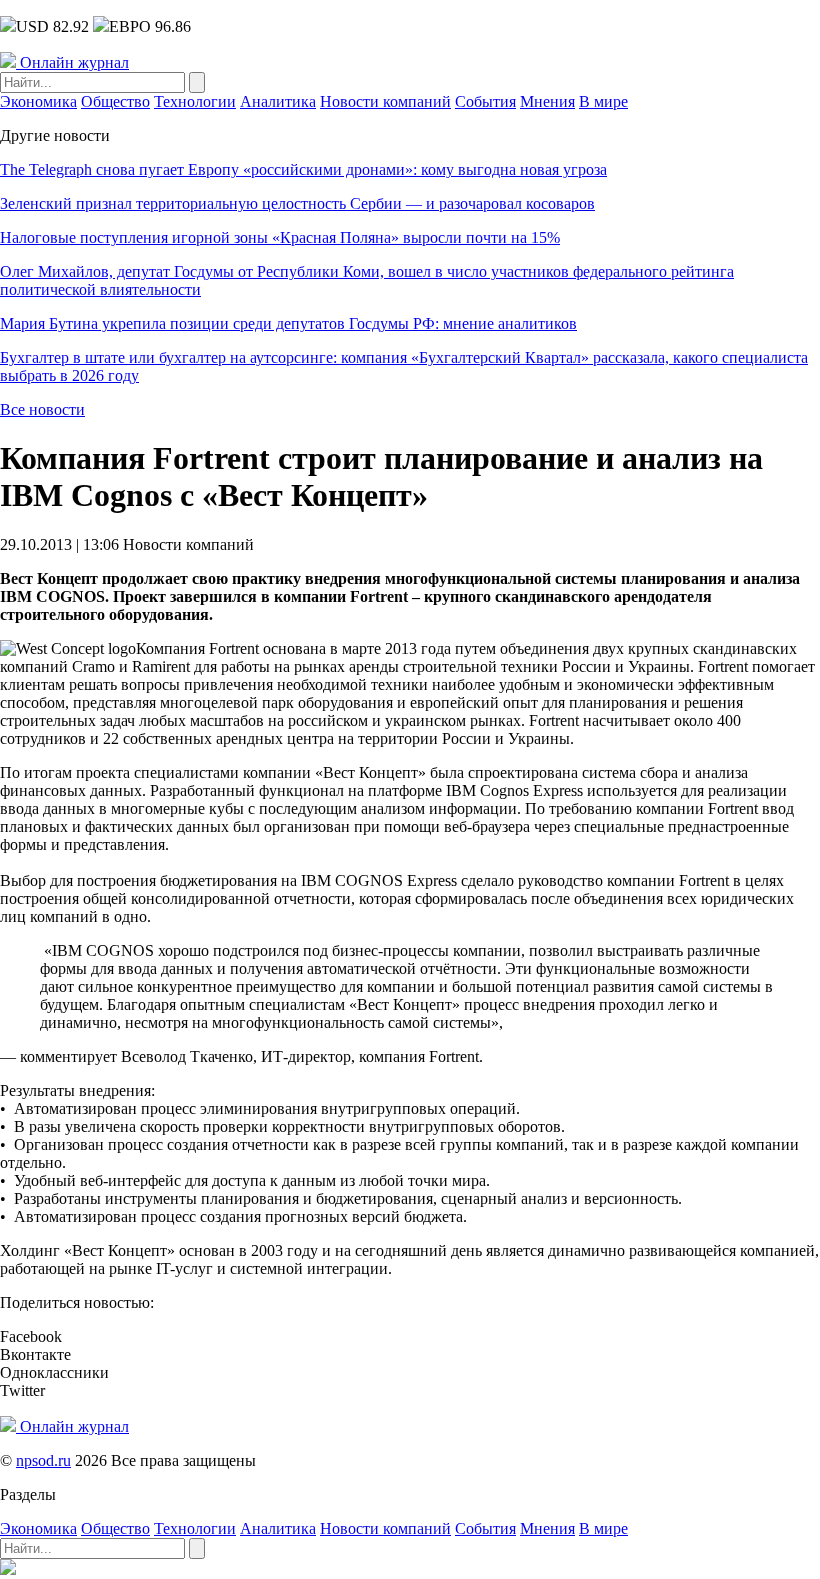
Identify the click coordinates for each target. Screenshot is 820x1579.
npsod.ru (43, 1460)
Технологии (195, 101)
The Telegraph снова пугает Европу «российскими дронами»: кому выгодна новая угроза (303, 169)
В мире (603, 101)
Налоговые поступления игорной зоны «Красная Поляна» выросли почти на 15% (280, 237)
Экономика (38, 101)
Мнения (547, 101)
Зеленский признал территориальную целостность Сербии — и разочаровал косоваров (297, 203)
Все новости (42, 409)
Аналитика (278, 101)
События (485, 101)
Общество (115, 101)
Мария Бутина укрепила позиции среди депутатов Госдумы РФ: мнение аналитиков (288, 323)
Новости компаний (385, 101)
